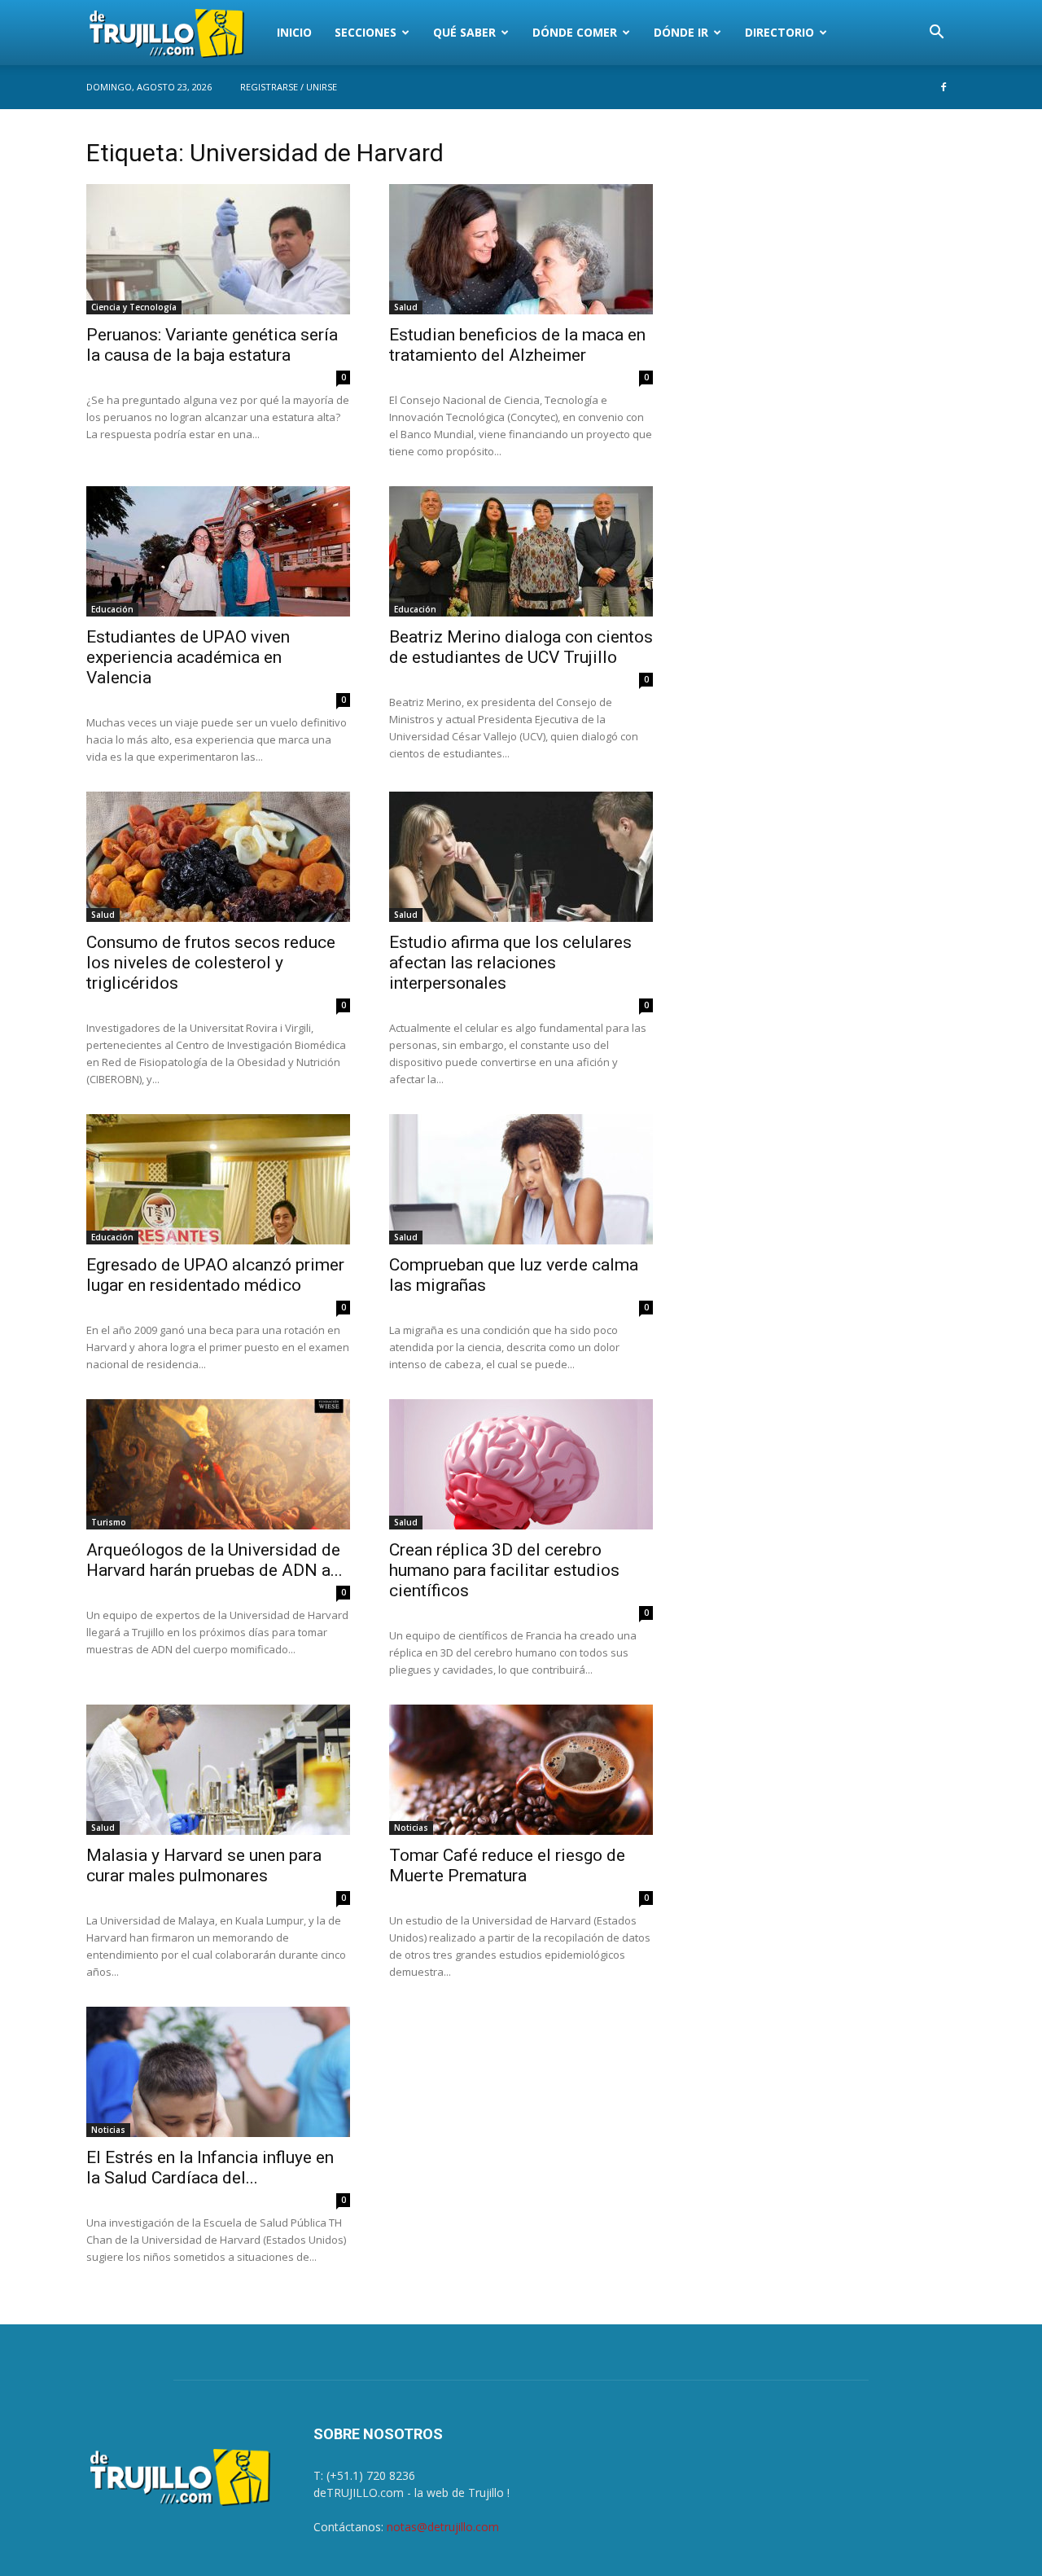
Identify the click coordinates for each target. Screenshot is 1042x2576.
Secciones (366, 32)
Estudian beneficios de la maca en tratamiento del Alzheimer (517, 345)
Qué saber (464, 32)
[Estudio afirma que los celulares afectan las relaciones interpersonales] (521, 857)
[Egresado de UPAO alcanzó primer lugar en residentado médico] (218, 1179)
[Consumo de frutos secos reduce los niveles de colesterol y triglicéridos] (218, 857)
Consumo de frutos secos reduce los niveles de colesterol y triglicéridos (211, 963)
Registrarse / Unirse (289, 87)
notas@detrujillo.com (443, 2527)
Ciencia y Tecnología (134, 307)
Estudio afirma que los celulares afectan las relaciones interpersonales (510, 963)
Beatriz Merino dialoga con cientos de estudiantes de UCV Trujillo (521, 647)
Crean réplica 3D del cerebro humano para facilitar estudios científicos (504, 1570)
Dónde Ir (681, 32)
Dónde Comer (575, 32)
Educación (112, 609)
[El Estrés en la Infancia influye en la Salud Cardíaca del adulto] (218, 2072)
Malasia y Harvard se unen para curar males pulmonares (204, 1865)
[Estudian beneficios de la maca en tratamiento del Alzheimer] (521, 249)
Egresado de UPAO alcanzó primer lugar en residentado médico (215, 1275)
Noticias (411, 1828)
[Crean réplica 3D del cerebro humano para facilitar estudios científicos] (521, 1464)
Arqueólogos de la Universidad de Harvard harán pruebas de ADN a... (215, 1560)
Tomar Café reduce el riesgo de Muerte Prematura (507, 1865)
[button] (936, 34)
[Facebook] (943, 87)
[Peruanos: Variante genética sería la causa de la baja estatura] (218, 249)
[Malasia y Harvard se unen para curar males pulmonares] (218, 1770)
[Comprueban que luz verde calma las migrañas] (521, 1179)
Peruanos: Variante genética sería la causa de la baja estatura (212, 345)
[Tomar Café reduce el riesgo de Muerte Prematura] (521, 1770)
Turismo (109, 1522)
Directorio (779, 32)
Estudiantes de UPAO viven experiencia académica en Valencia (188, 657)
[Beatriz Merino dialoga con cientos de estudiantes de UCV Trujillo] (521, 551)
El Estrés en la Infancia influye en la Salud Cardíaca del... (210, 2168)
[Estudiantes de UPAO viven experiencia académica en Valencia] (218, 551)
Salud (406, 307)
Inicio (294, 32)
